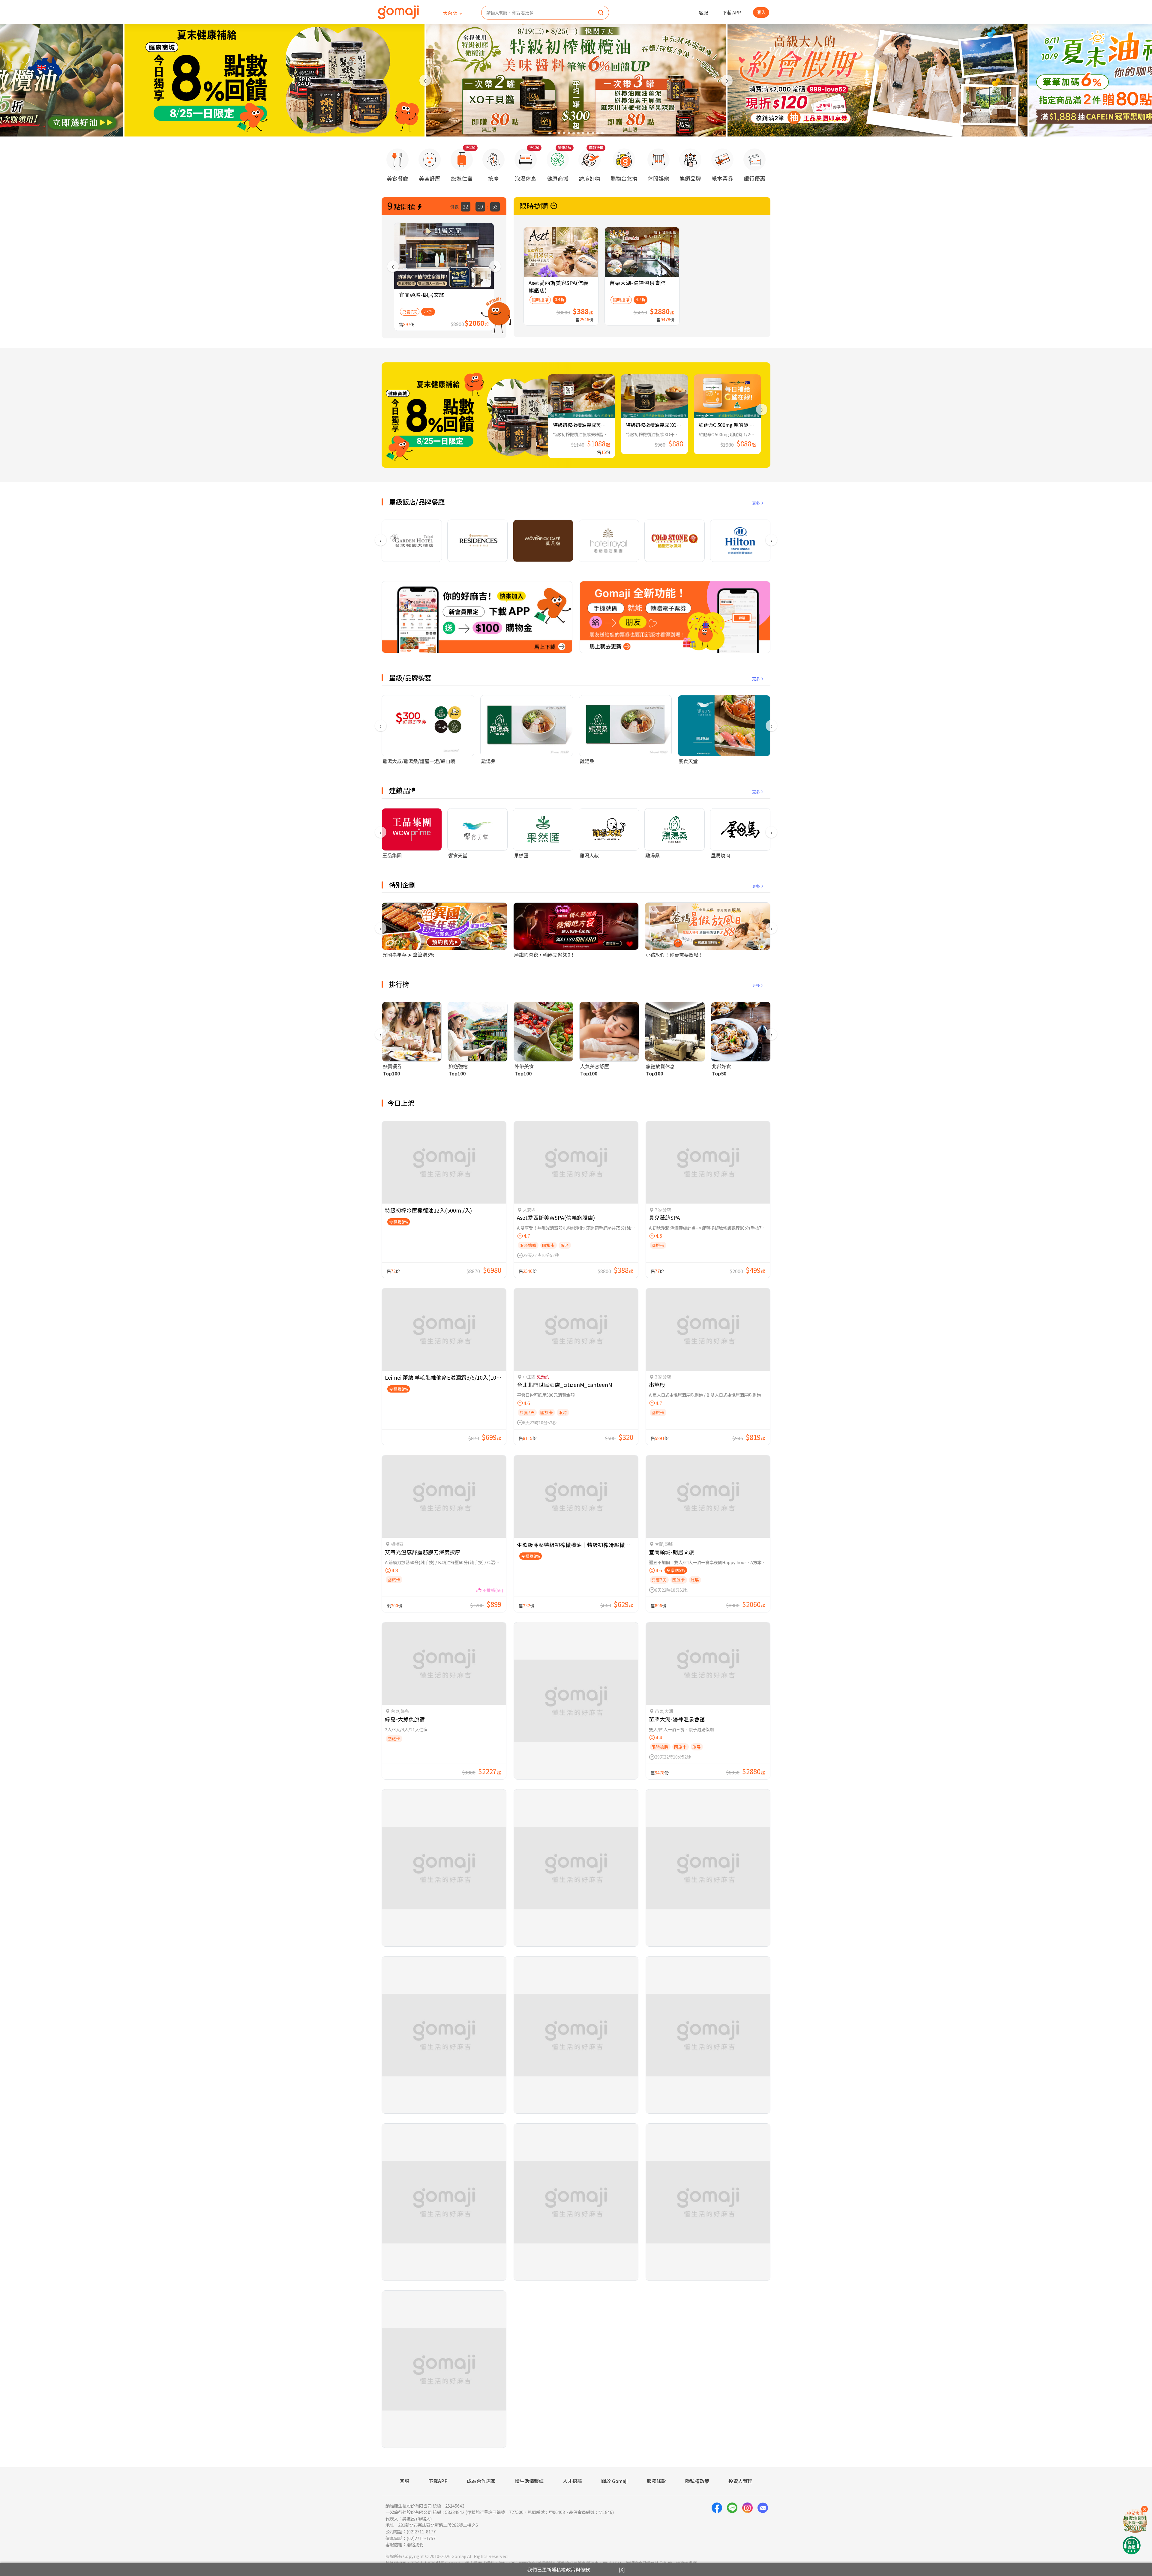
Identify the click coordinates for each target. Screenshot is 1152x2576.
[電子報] (763, 2525)
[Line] (732, 2525)
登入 (761, 12)
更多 (756, 503)
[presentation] (425, 80)
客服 (703, 12)
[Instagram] (747, 2525)
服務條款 (656, 2481)
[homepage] (398, 12)
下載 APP (732, 12)
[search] (601, 13)
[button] (550, 133)
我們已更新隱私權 (559, 2569)
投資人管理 (740, 2481)
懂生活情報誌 (529, 2481)
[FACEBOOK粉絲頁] (717, 2525)
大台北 (451, 13)
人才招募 (572, 2481)
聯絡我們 (415, 2544)
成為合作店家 (481, 2481)
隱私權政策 (697, 2481)
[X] (622, 2569)
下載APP (438, 2481)
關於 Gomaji (614, 2481)
